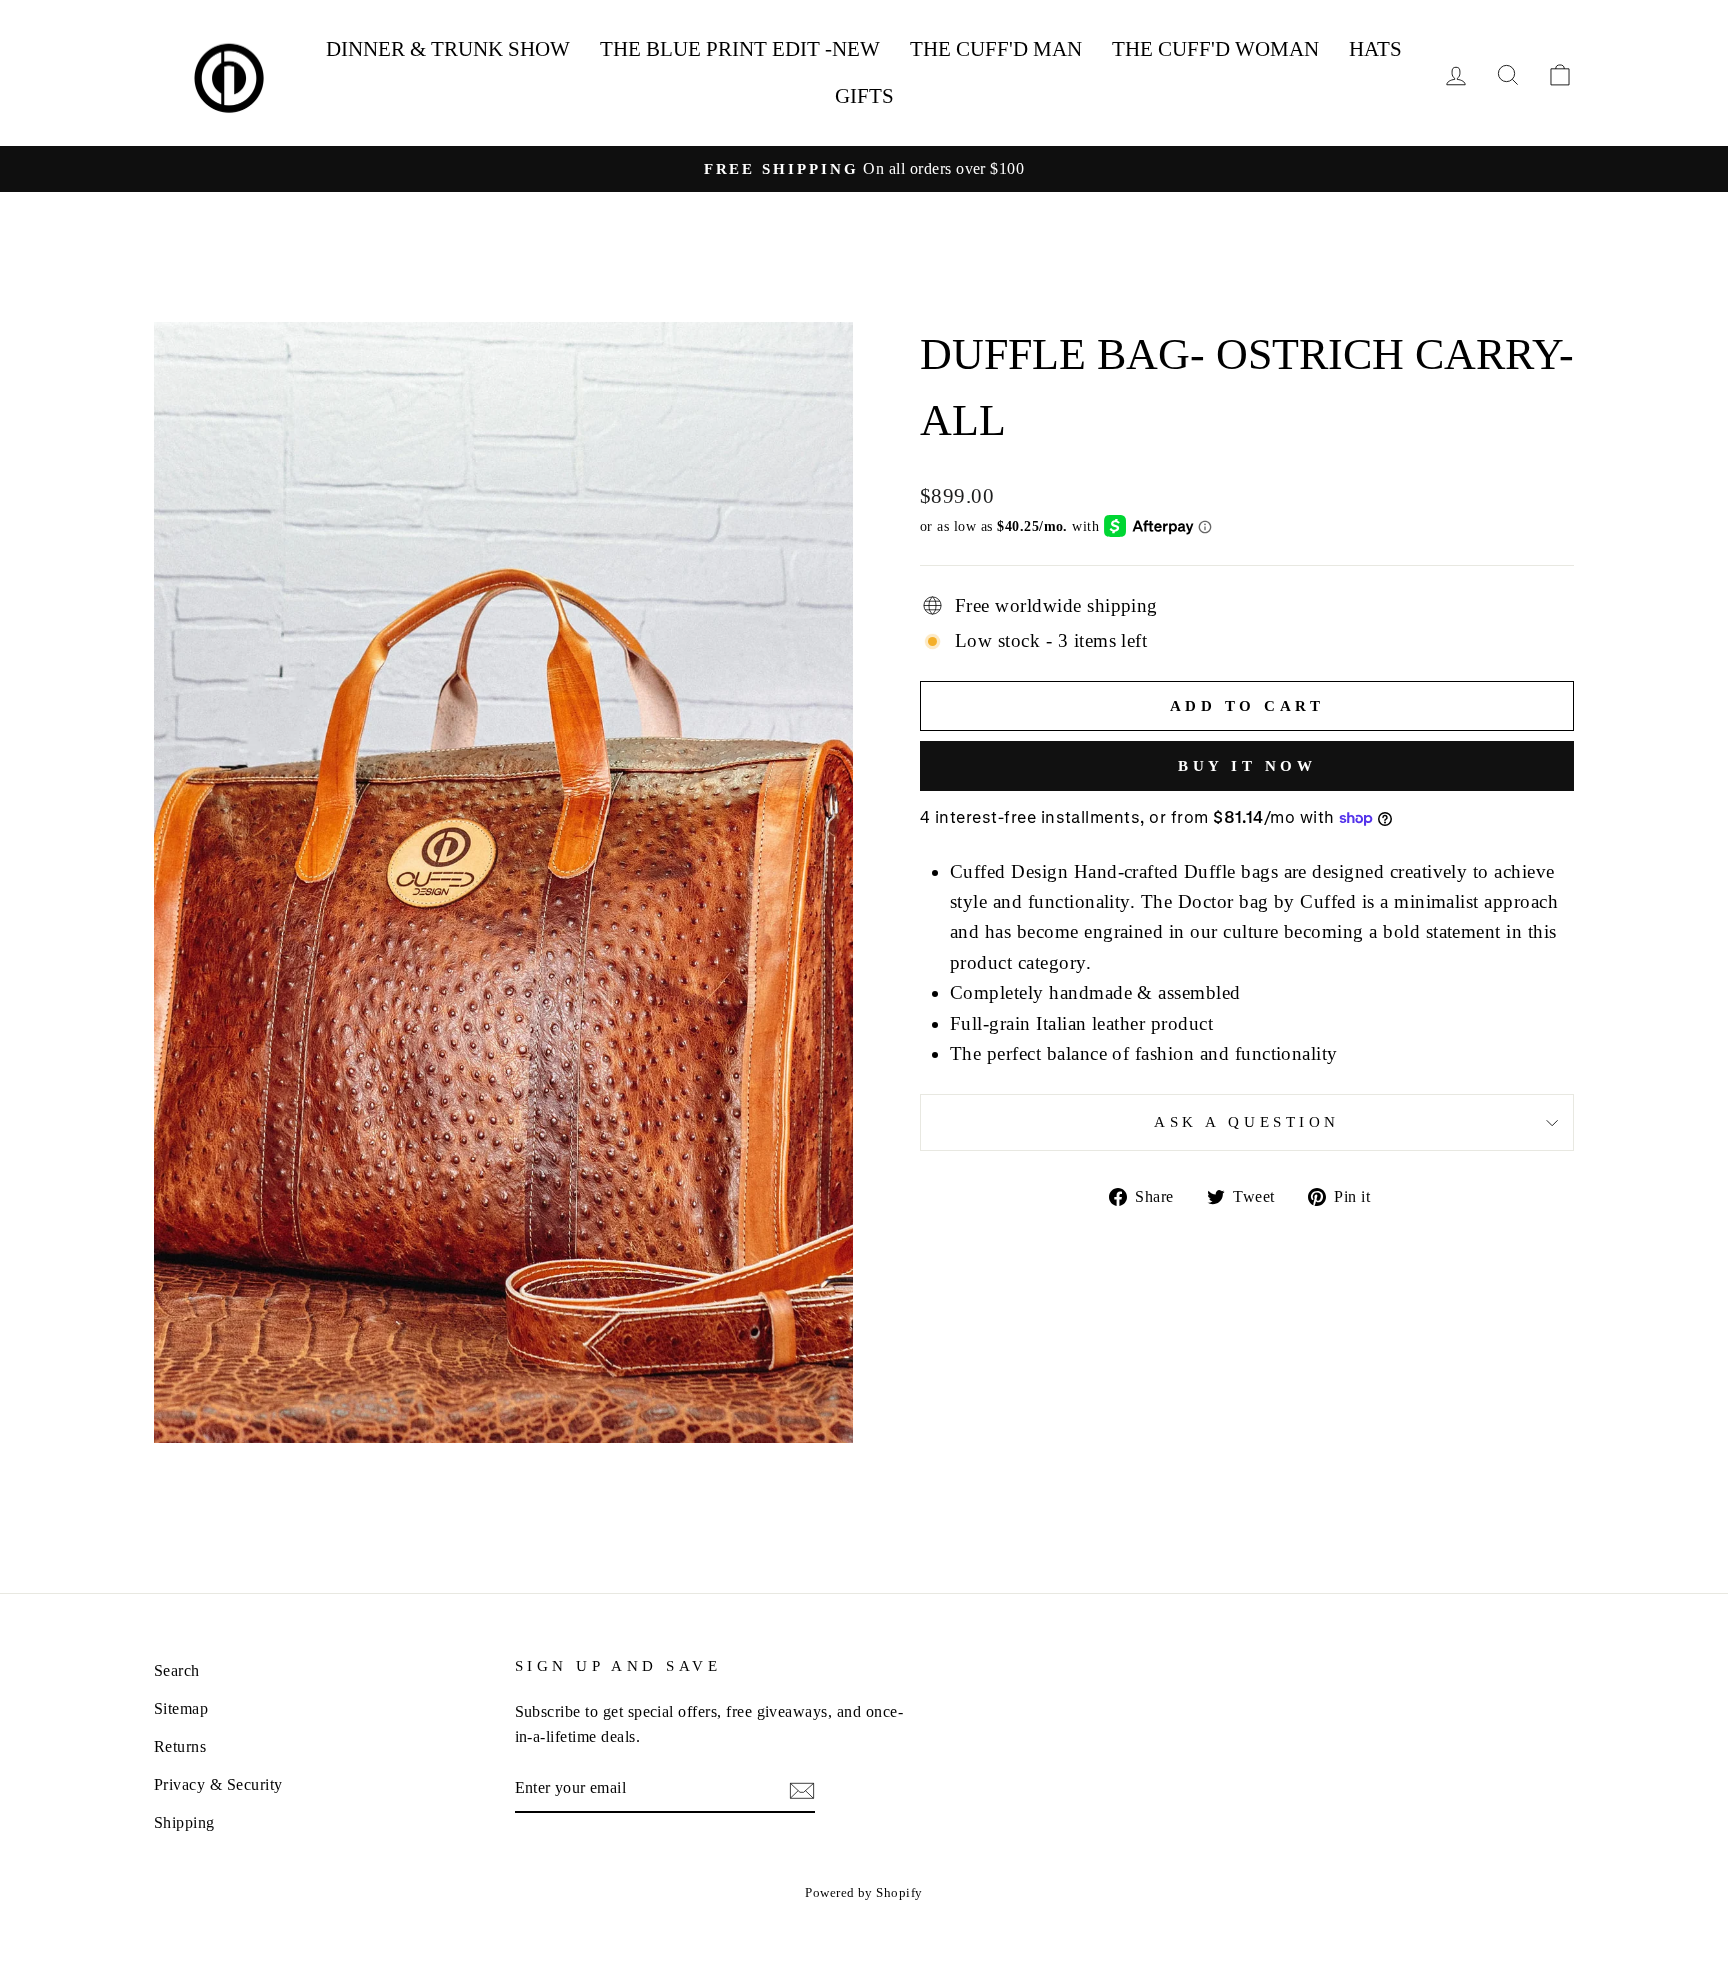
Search (177, 1670)
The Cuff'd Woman (1215, 49)
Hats (1375, 49)
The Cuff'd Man (996, 49)
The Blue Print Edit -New (740, 49)
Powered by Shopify (864, 1892)
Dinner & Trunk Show (448, 49)
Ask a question (1247, 1121)
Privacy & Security (218, 1784)
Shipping (184, 1822)
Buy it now (1247, 766)
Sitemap (181, 1708)
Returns (180, 1746)
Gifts (864, 96)
